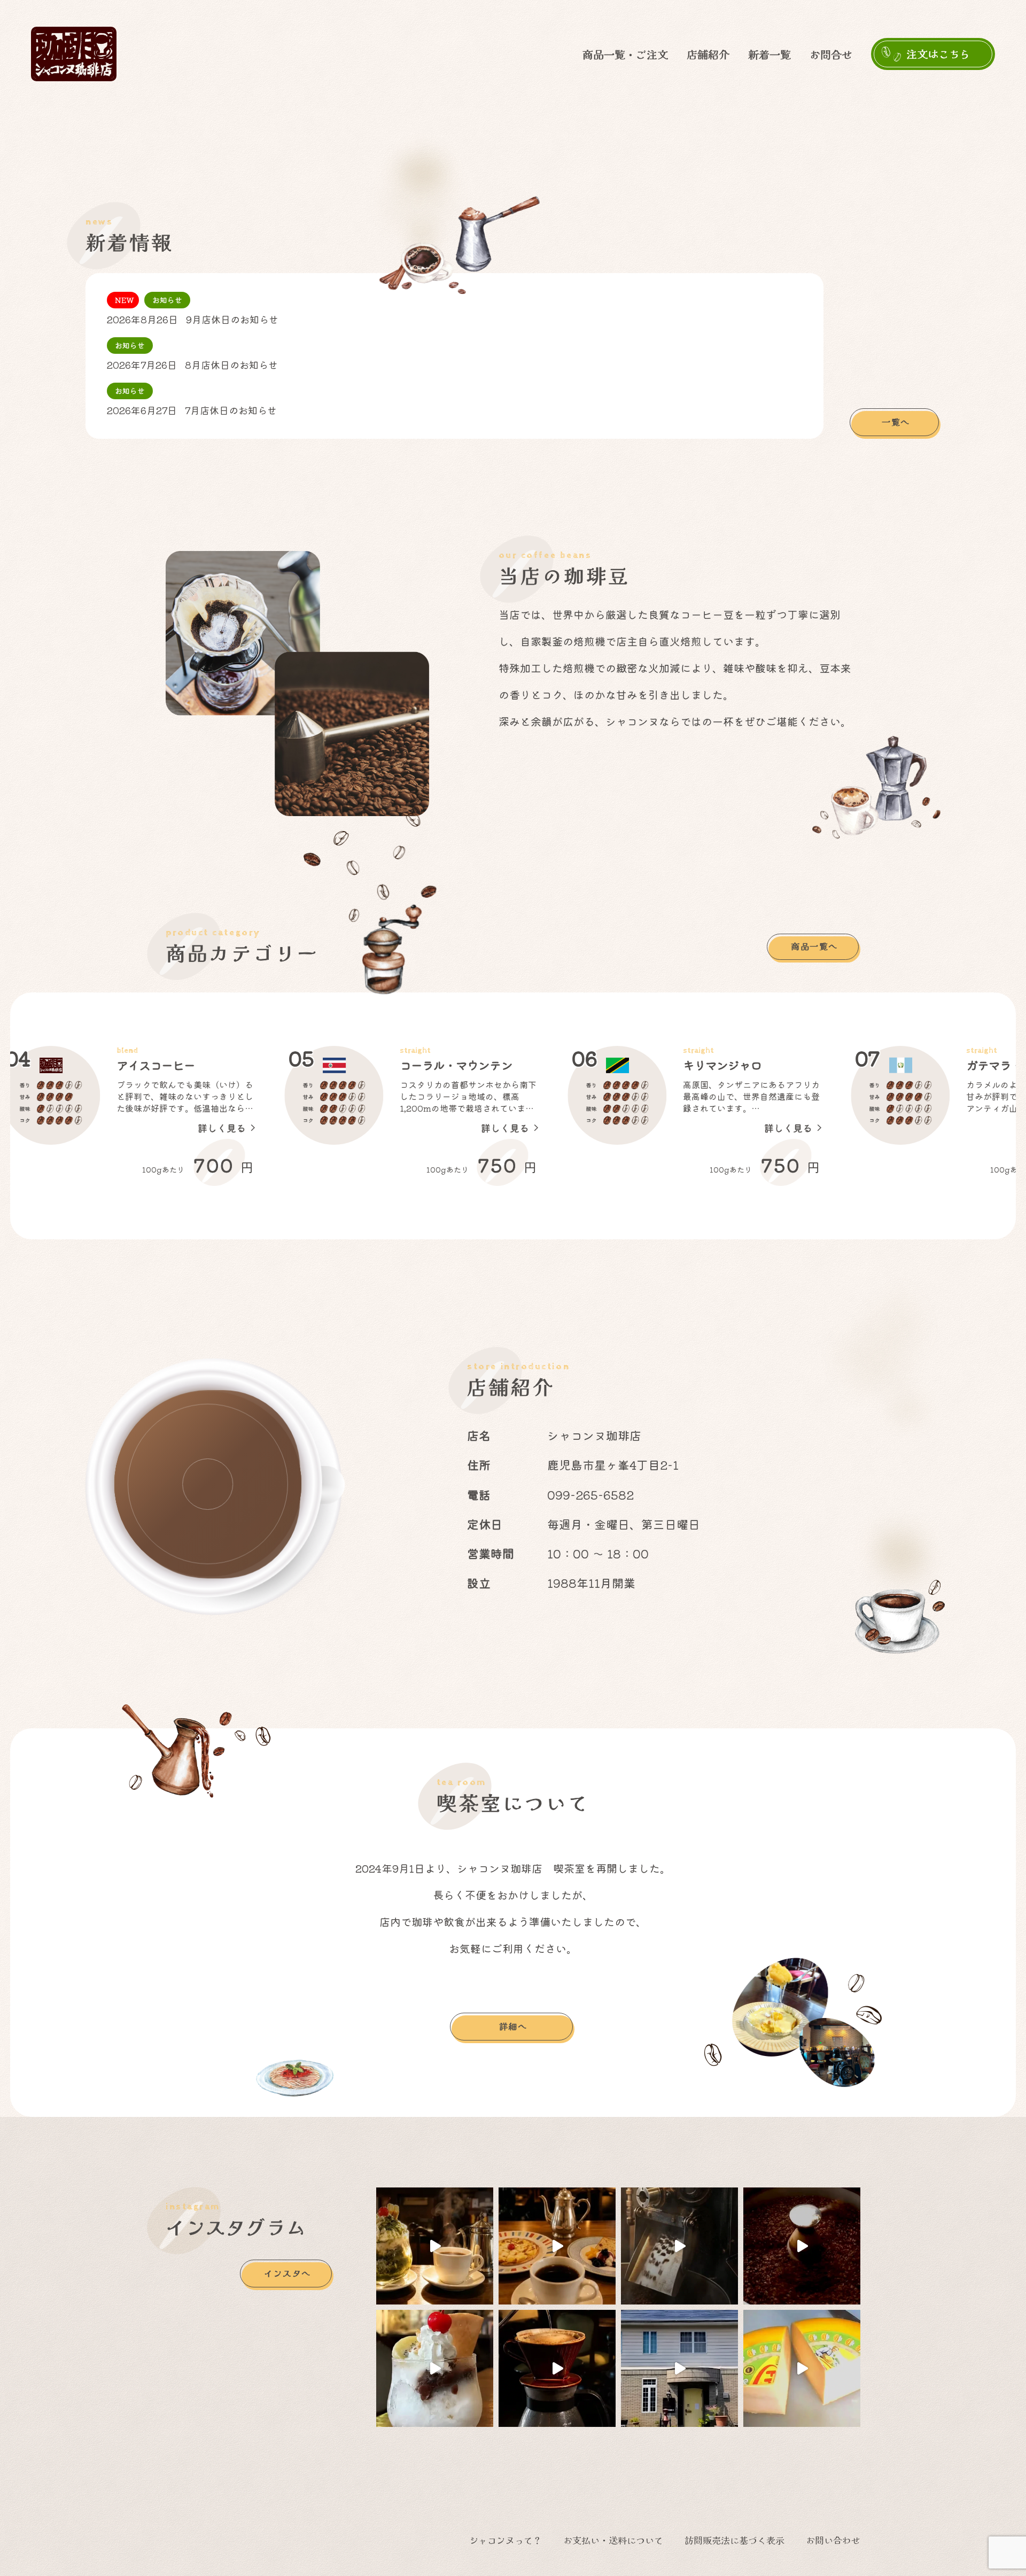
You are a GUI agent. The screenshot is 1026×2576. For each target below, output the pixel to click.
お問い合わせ (833, 2540)
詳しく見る (285, 1128)
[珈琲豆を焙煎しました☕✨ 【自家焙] (435, 2368)
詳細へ (513, 2026)
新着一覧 (770, 54)
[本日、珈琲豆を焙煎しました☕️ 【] (679, 2368)
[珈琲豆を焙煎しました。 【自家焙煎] (802, 2368)
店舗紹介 (708, 54)
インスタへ (287, 2273)
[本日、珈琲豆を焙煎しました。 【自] (679, 2246)
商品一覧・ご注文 (625, 54)
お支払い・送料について (613, 2540)
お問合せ (831, 54)
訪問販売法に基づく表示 (734, 2540)
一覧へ (896, 422)
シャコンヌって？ (506, 2540)
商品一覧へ (814, 946)
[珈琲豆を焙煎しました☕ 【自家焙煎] (435, 2246)
